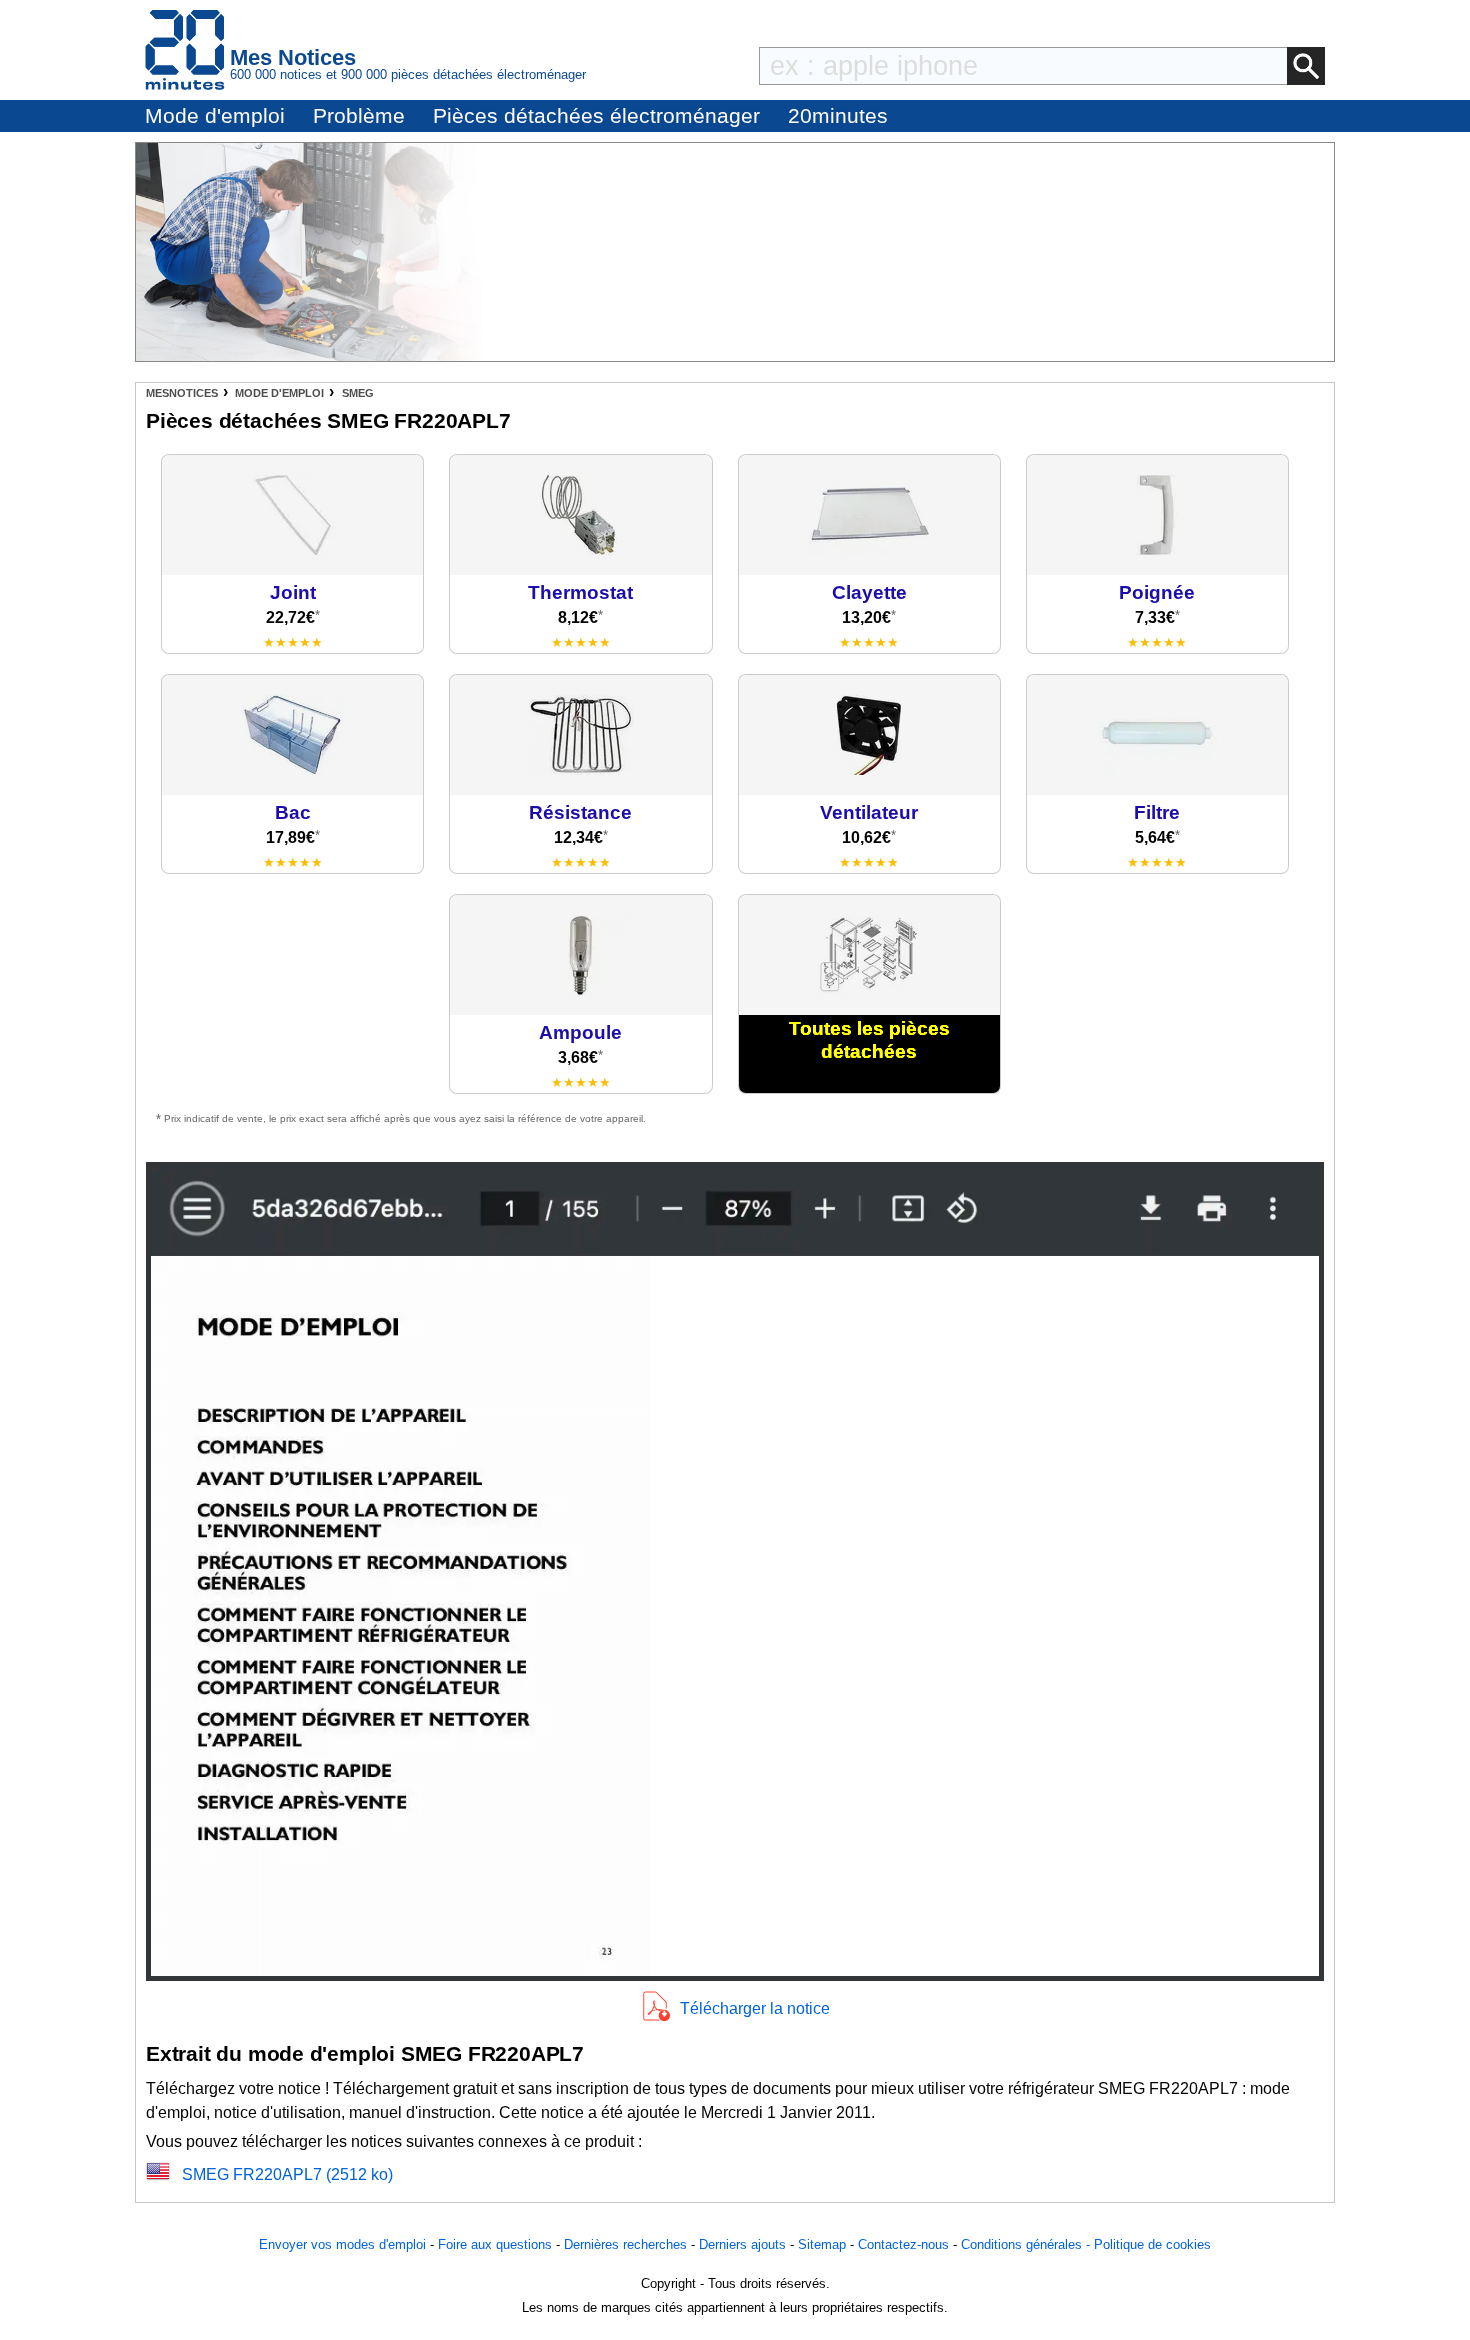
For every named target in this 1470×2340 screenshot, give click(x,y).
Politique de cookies (1152, 2244)
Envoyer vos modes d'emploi (342, 2244)
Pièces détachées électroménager (596, 115)
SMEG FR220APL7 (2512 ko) (287, 2174)
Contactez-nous (903, 2244)
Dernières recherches (625, 2244)
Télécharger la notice (755, 2008)
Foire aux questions (495, 2244)
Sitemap (822, 2244)
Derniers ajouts (742, 2244)
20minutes (838, 115)
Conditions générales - (1027, 2244)
